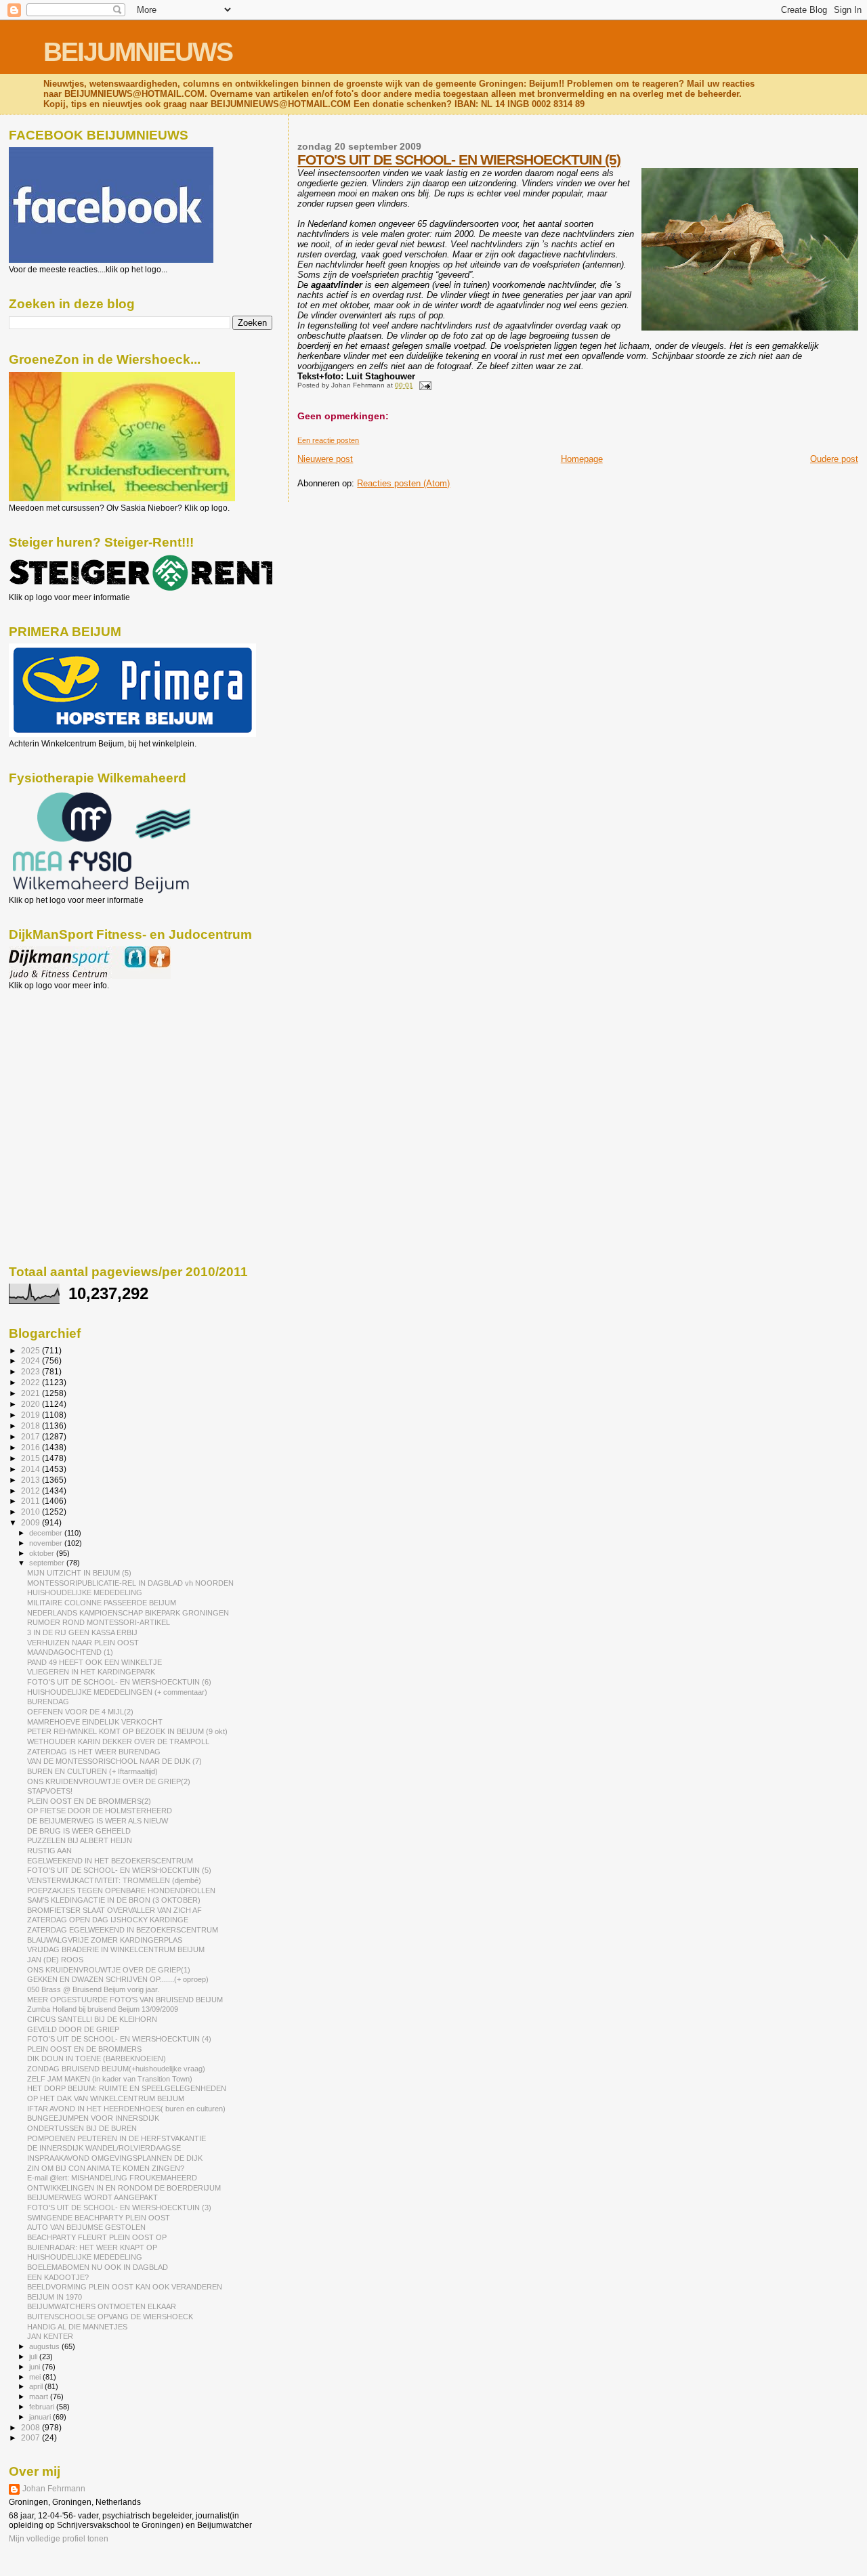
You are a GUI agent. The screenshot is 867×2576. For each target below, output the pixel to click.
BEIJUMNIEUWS (138, 52)
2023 (31, 1371)
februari (43, 2407)
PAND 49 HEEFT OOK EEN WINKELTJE (94, 1662)
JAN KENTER (50, 2336)
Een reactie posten (328, 440)
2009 (31, 1522)
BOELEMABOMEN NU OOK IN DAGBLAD (98, 2267)
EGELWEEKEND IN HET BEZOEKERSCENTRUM (110, 1861)
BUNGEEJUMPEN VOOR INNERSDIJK (93, 2118)
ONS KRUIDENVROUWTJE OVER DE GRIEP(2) (109, 1781)
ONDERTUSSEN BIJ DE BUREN (82, 2128)
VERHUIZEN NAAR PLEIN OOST (83, 1643)
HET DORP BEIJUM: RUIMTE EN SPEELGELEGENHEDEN (127, 2088)
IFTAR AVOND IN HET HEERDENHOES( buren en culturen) (126, 2109)
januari (41, 2417)
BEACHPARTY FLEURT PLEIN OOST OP (97, 2237)
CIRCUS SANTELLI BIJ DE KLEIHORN (92, 2019)
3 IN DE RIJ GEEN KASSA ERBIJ (82, 1632)
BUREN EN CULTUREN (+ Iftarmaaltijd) (92, 1771)
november (47, 1543)
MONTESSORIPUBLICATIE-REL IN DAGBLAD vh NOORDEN (130, 1583)
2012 (31, 1491)
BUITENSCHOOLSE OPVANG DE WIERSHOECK (110, 2317)
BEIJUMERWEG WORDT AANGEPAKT (92, 2197)
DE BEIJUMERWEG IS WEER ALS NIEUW (98, 1821)
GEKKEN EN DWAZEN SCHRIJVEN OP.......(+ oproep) (118, 1979)
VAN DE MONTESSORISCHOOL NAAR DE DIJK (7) (114, 1761)
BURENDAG (48, 1702)
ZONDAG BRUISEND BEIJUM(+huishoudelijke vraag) (116, 2069)
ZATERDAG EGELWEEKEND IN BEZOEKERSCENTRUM (123, 1930)
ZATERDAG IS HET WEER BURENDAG (94, 1752)
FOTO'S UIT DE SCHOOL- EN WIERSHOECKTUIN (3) (119, 2208)
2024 (31, 1360)
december (47, 1533)
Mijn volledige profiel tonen (59, 2539)
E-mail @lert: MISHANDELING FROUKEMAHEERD (112, 2178)
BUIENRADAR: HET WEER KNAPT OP (92, 2247)
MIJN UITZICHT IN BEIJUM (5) (79, 1573)
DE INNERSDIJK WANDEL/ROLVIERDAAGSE (104, 2148)
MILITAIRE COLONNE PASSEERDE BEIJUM (102, 1603)
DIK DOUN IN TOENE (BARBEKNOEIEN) (97, 2058)
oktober (43, 1553)
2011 (31, 1501)
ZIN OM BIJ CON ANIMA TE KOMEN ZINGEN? (106, 2168)
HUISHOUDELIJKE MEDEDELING (85, 1592)
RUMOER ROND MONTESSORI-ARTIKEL (99, 1622)
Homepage (582, 459)
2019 (31, 1415)
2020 (31, 1404)
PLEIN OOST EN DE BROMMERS (84, 2049)
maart (40, 2396)
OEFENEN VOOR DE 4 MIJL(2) (80, 1712)
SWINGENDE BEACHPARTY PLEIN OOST (99, 2218)
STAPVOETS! (50, 1791)
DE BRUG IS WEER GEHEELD (79, 1831)
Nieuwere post (325, 459)
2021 (31, 1393)
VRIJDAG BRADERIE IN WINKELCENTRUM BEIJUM (116, 1949)
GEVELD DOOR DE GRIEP (73, 2029)
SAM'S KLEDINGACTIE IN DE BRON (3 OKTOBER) (114, 1900)
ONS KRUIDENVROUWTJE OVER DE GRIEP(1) (109, 1970)
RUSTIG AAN (49, 1851)
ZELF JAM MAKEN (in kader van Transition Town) (110, 2079)
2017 (31, 1436)
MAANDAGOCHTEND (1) (70, 1652)
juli (34, 2357)
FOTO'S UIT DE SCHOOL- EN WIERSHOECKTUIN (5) (459, 160)
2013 (31, 1480)
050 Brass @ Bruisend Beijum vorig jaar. (93, 1989)
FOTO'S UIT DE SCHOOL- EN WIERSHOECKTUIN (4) (119, 2039)
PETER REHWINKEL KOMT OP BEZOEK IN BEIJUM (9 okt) (127, 1731)
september (48, 1563)
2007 (31, 2437)
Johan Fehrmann (54, 2489)
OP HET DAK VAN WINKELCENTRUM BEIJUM (106, 2098)
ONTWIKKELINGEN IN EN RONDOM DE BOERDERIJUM (124, 2188)
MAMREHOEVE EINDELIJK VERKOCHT (95, 1722)
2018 (31, 1426)
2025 (31, 1350)
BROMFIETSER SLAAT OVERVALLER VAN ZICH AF (114, 1910)
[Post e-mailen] (423, 385)
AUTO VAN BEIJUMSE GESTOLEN (86, 2227)
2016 (31, 1447)
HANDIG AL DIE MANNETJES (77, 2327)
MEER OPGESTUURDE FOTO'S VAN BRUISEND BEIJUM (125, 2000)
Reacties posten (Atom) (403, 483)
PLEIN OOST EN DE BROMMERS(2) (89, 1801)
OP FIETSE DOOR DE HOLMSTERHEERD (100, 1811)
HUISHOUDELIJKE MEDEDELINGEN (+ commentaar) (117, 1692)
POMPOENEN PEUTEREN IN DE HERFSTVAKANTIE (117, 2138)
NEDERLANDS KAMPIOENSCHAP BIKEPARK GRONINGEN (128, 1613)
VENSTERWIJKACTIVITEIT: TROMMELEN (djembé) (114, 1880)
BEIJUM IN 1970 (55, 2297)
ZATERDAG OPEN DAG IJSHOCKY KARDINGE (108, 1920)
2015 (31, 1458)
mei (36, 2377)
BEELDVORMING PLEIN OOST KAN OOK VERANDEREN (125, 2287)
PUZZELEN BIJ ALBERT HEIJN (80, 1840)
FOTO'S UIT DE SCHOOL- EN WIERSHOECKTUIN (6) (119, 1682)
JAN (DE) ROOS (55, 1960)
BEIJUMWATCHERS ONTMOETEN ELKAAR (102, 2306)
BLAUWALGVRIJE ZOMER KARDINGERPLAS (105, 1940)
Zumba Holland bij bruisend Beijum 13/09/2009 (103, 2009)
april (37, 2386)
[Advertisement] (70, 1063)
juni (36, 2367)
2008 (31, 2427)
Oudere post (834, 459)
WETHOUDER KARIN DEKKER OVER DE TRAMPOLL (118, 1741)
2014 (31, 1469)
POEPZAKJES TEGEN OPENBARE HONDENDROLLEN (121, 1891)
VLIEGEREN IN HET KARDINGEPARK (91, 1672)
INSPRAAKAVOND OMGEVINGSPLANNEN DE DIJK (115, 2158)
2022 (31, 1382)
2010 (31, 1512)
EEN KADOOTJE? (58, 2277)
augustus (45, 2346)
